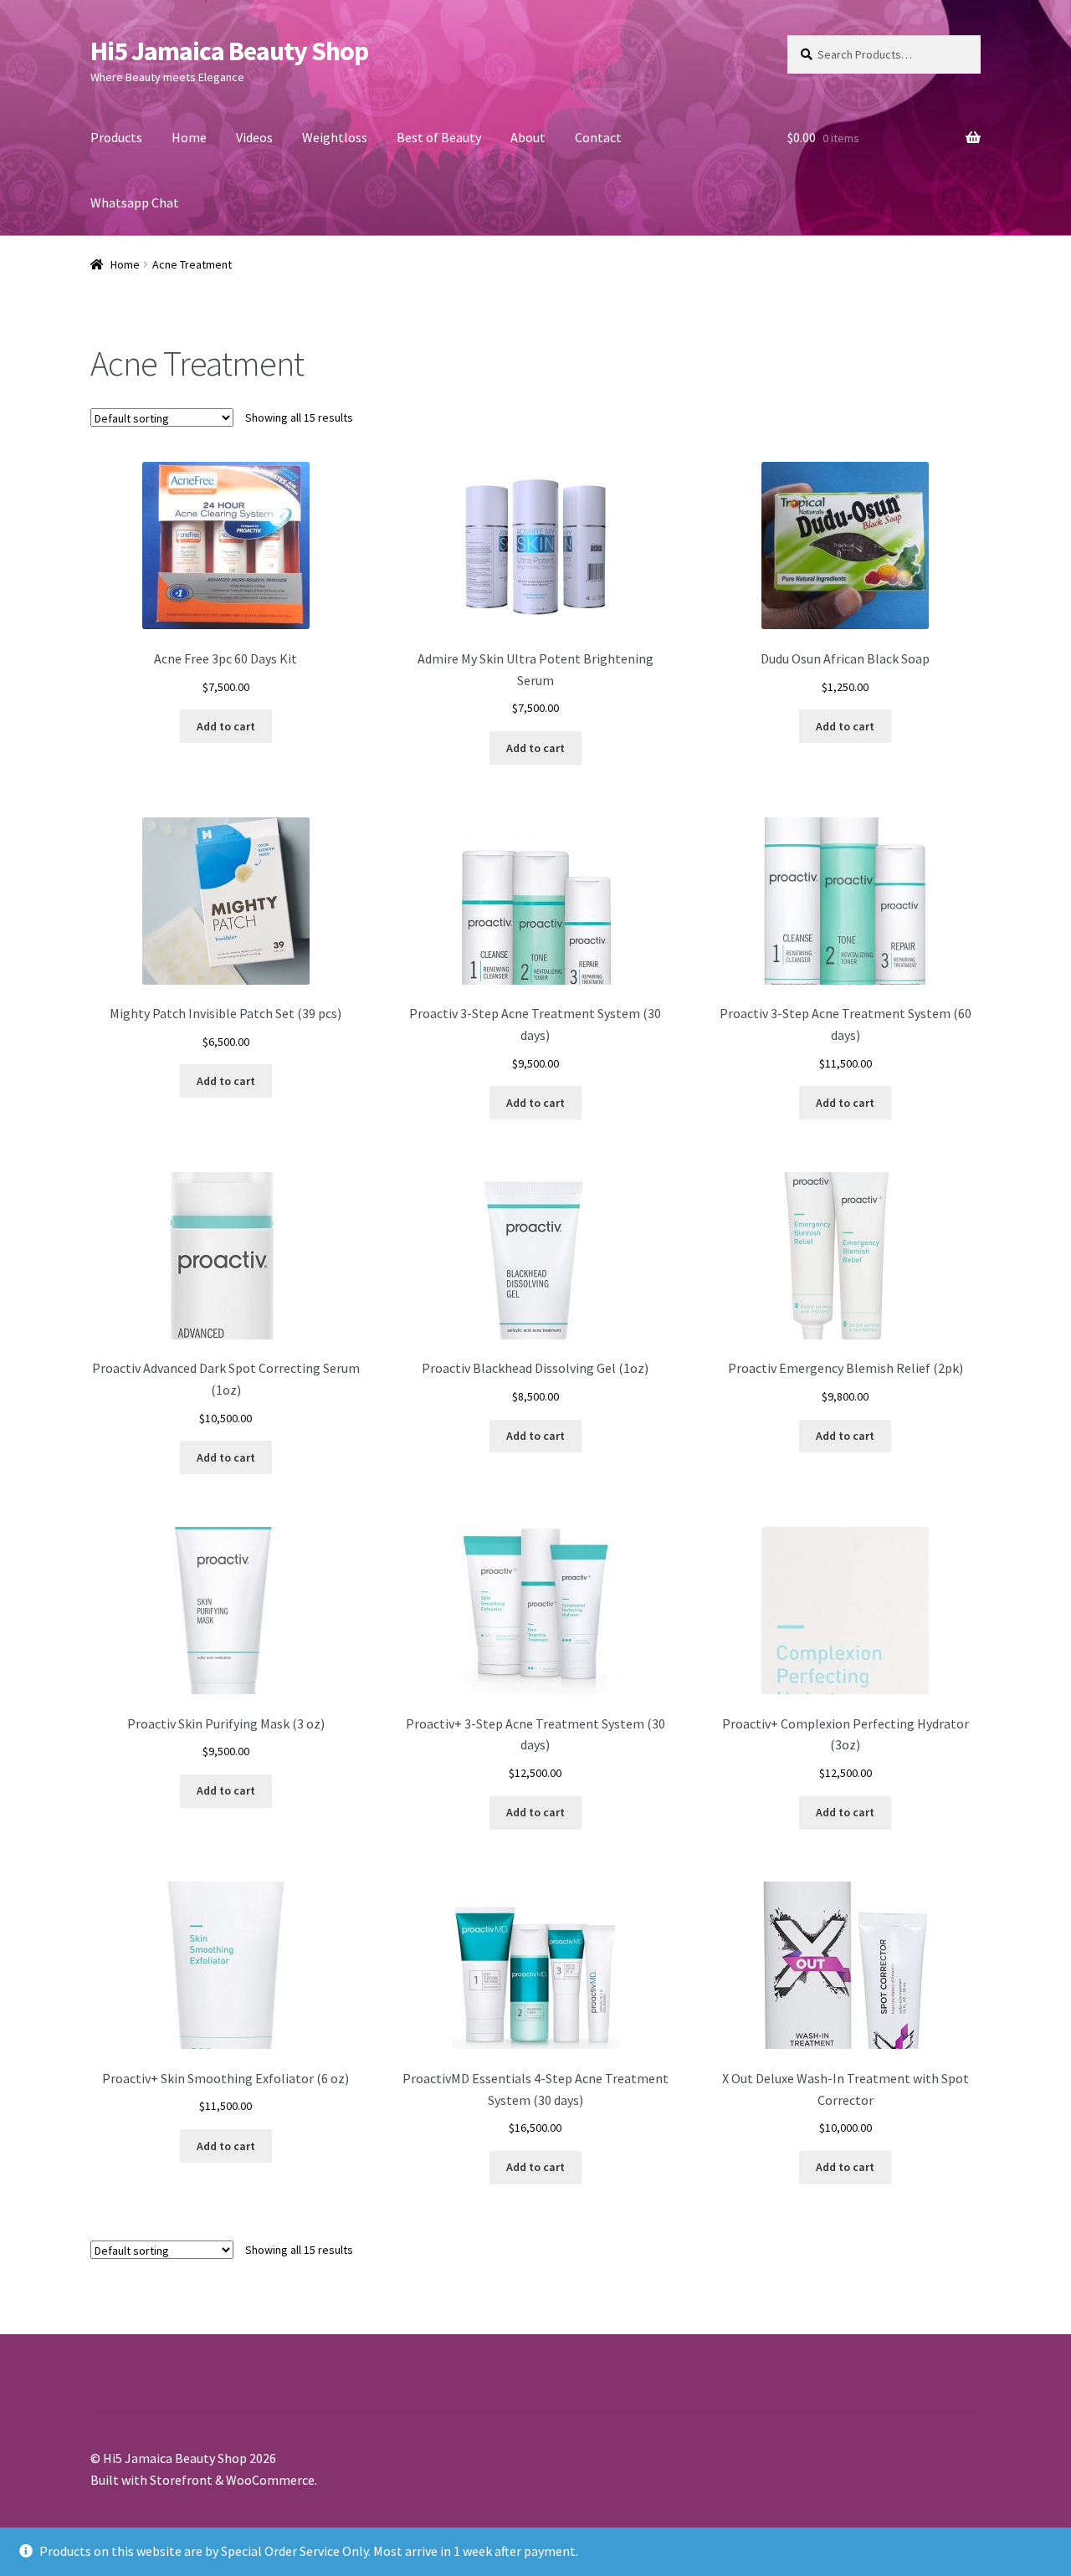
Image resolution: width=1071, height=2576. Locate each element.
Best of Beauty (439, 137)
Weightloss (335, 137)
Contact (598, 137)
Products (116, 137)
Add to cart (226, 726)
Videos (254, 137)
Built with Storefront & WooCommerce (202, 2480)
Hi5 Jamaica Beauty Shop (229, 51)
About (528, 137)
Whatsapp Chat (135, 202)
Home (189, 137)
